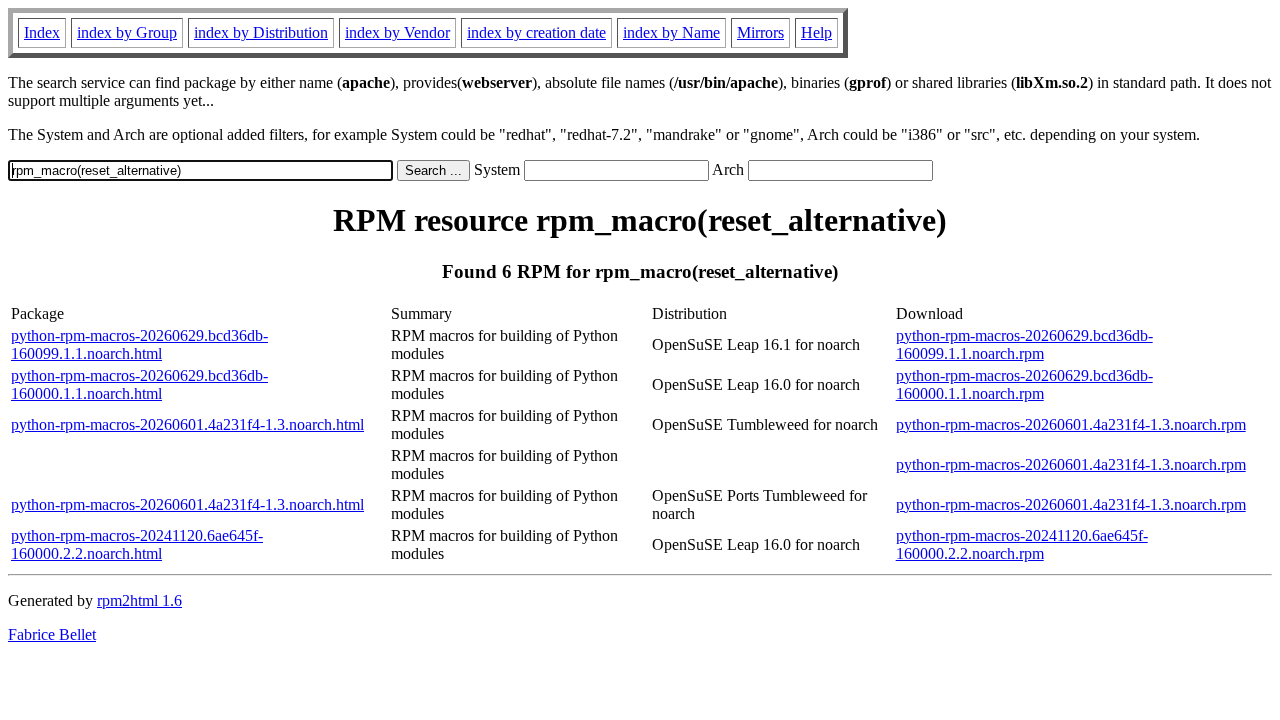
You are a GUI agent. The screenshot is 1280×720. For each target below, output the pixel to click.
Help (816, 32)
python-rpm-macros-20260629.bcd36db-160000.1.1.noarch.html (139, 384)
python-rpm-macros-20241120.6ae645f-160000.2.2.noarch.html (137, 544)
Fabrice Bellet (52, 634)
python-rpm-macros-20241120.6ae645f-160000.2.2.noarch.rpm (1022, 544)
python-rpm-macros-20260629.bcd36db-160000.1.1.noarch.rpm (1024, 384)
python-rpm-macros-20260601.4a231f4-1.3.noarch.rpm (1071, 424)
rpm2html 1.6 (139, 600)
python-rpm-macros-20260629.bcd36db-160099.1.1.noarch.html (139, 344)
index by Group (127, 32)
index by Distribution (261, 32)
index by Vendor (397, 32)
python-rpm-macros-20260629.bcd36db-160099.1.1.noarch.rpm (1024, 344)
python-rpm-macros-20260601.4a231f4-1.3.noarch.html (187, 424)
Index (42, 32)
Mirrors (760, 32)
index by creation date (536, 32)
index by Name (671, 32)
